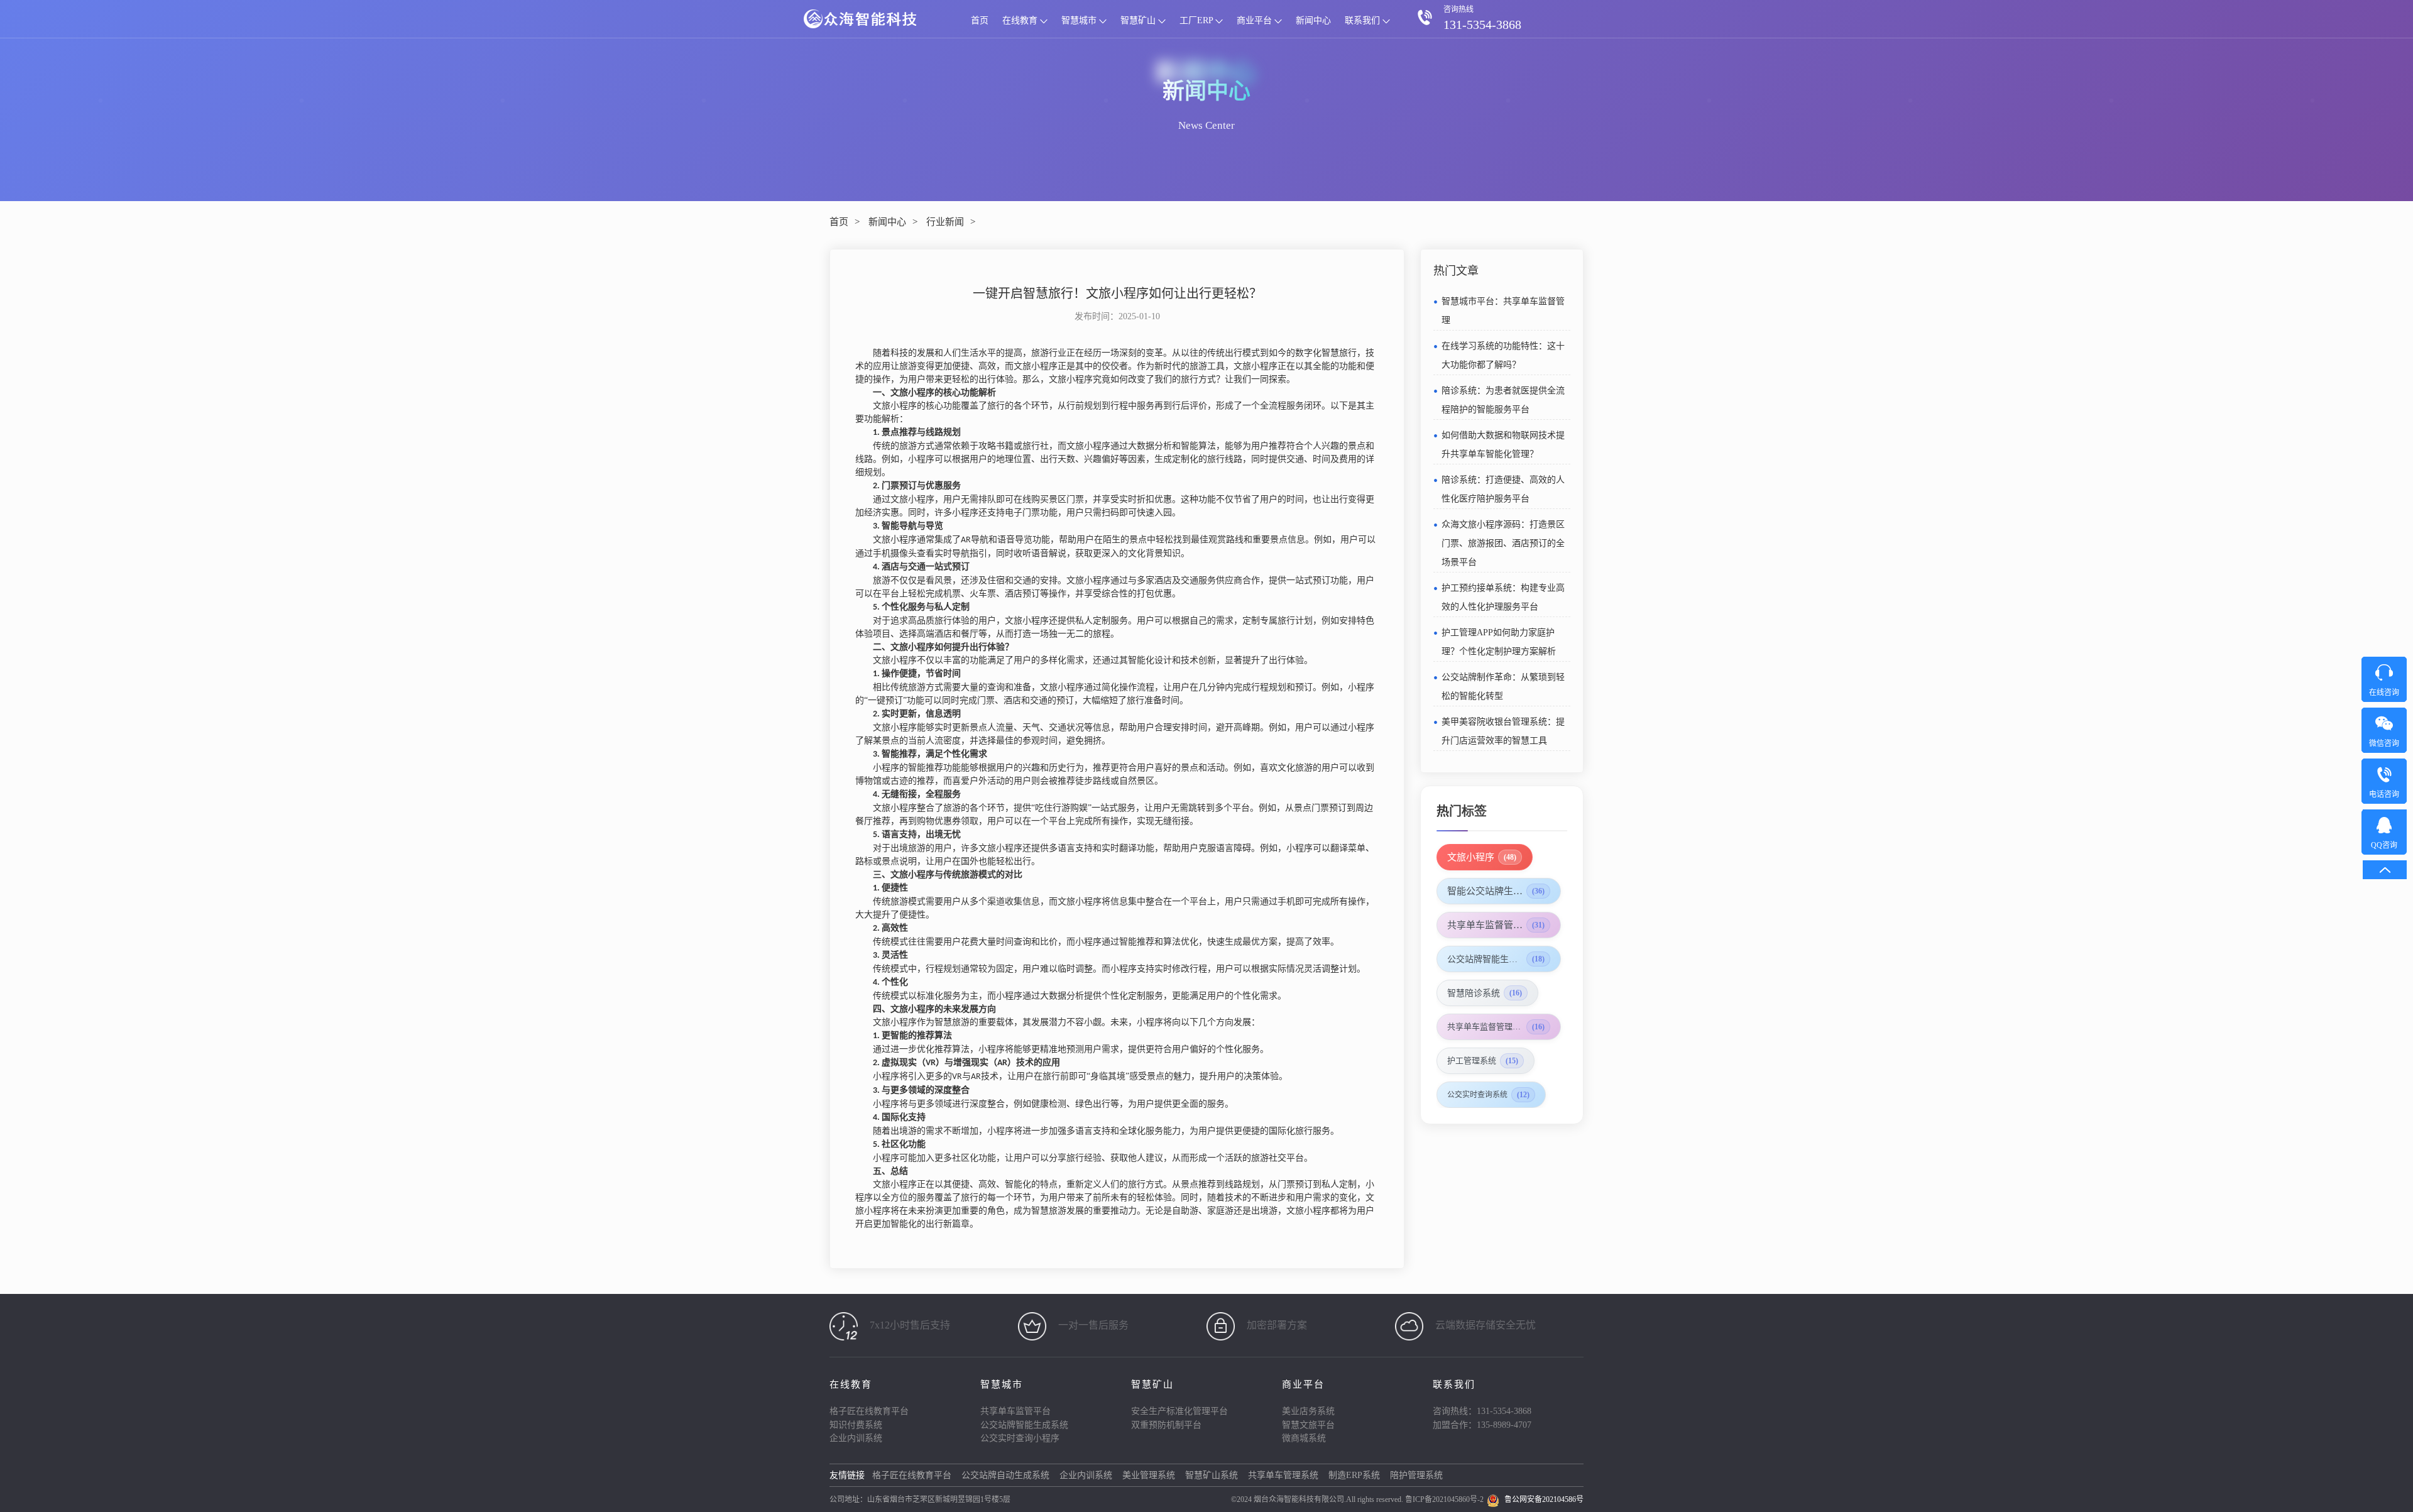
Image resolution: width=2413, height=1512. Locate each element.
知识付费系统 (856, 1425)
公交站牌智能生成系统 (1024, 1425)
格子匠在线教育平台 (869, 1411)
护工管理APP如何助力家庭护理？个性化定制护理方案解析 (1499, 642)
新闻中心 (1313, 20)
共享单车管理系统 (1283, 1475)
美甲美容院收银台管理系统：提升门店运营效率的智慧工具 (1503, 731)
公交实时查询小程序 (1020, 1438)
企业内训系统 (856, 1438)
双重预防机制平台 (1166, 1425)
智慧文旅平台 (1308, 1425)
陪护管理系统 (1416, 1475)
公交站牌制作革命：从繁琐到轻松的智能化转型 (1503, 687)
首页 (980, 20)
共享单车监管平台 (1015, 1411)
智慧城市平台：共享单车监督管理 (1503, 311)
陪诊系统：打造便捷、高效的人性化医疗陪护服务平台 (1503, 489)
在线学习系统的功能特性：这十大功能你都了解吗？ (1503, 355)
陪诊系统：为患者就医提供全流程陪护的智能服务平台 (1503, 400)
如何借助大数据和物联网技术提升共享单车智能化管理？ (1503, 445)
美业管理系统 (1149, 1475)
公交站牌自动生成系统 (1005, 1475)
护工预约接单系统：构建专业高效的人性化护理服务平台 (1503, 597)
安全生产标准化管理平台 (1179, 1411)
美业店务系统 (1308, 1411)
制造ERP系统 (1354, 1475)
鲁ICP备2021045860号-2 (1444, 1499)
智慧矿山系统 (1212, 1475)
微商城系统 (1304, 1438)
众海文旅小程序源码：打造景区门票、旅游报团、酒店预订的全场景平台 (1503, 543)
